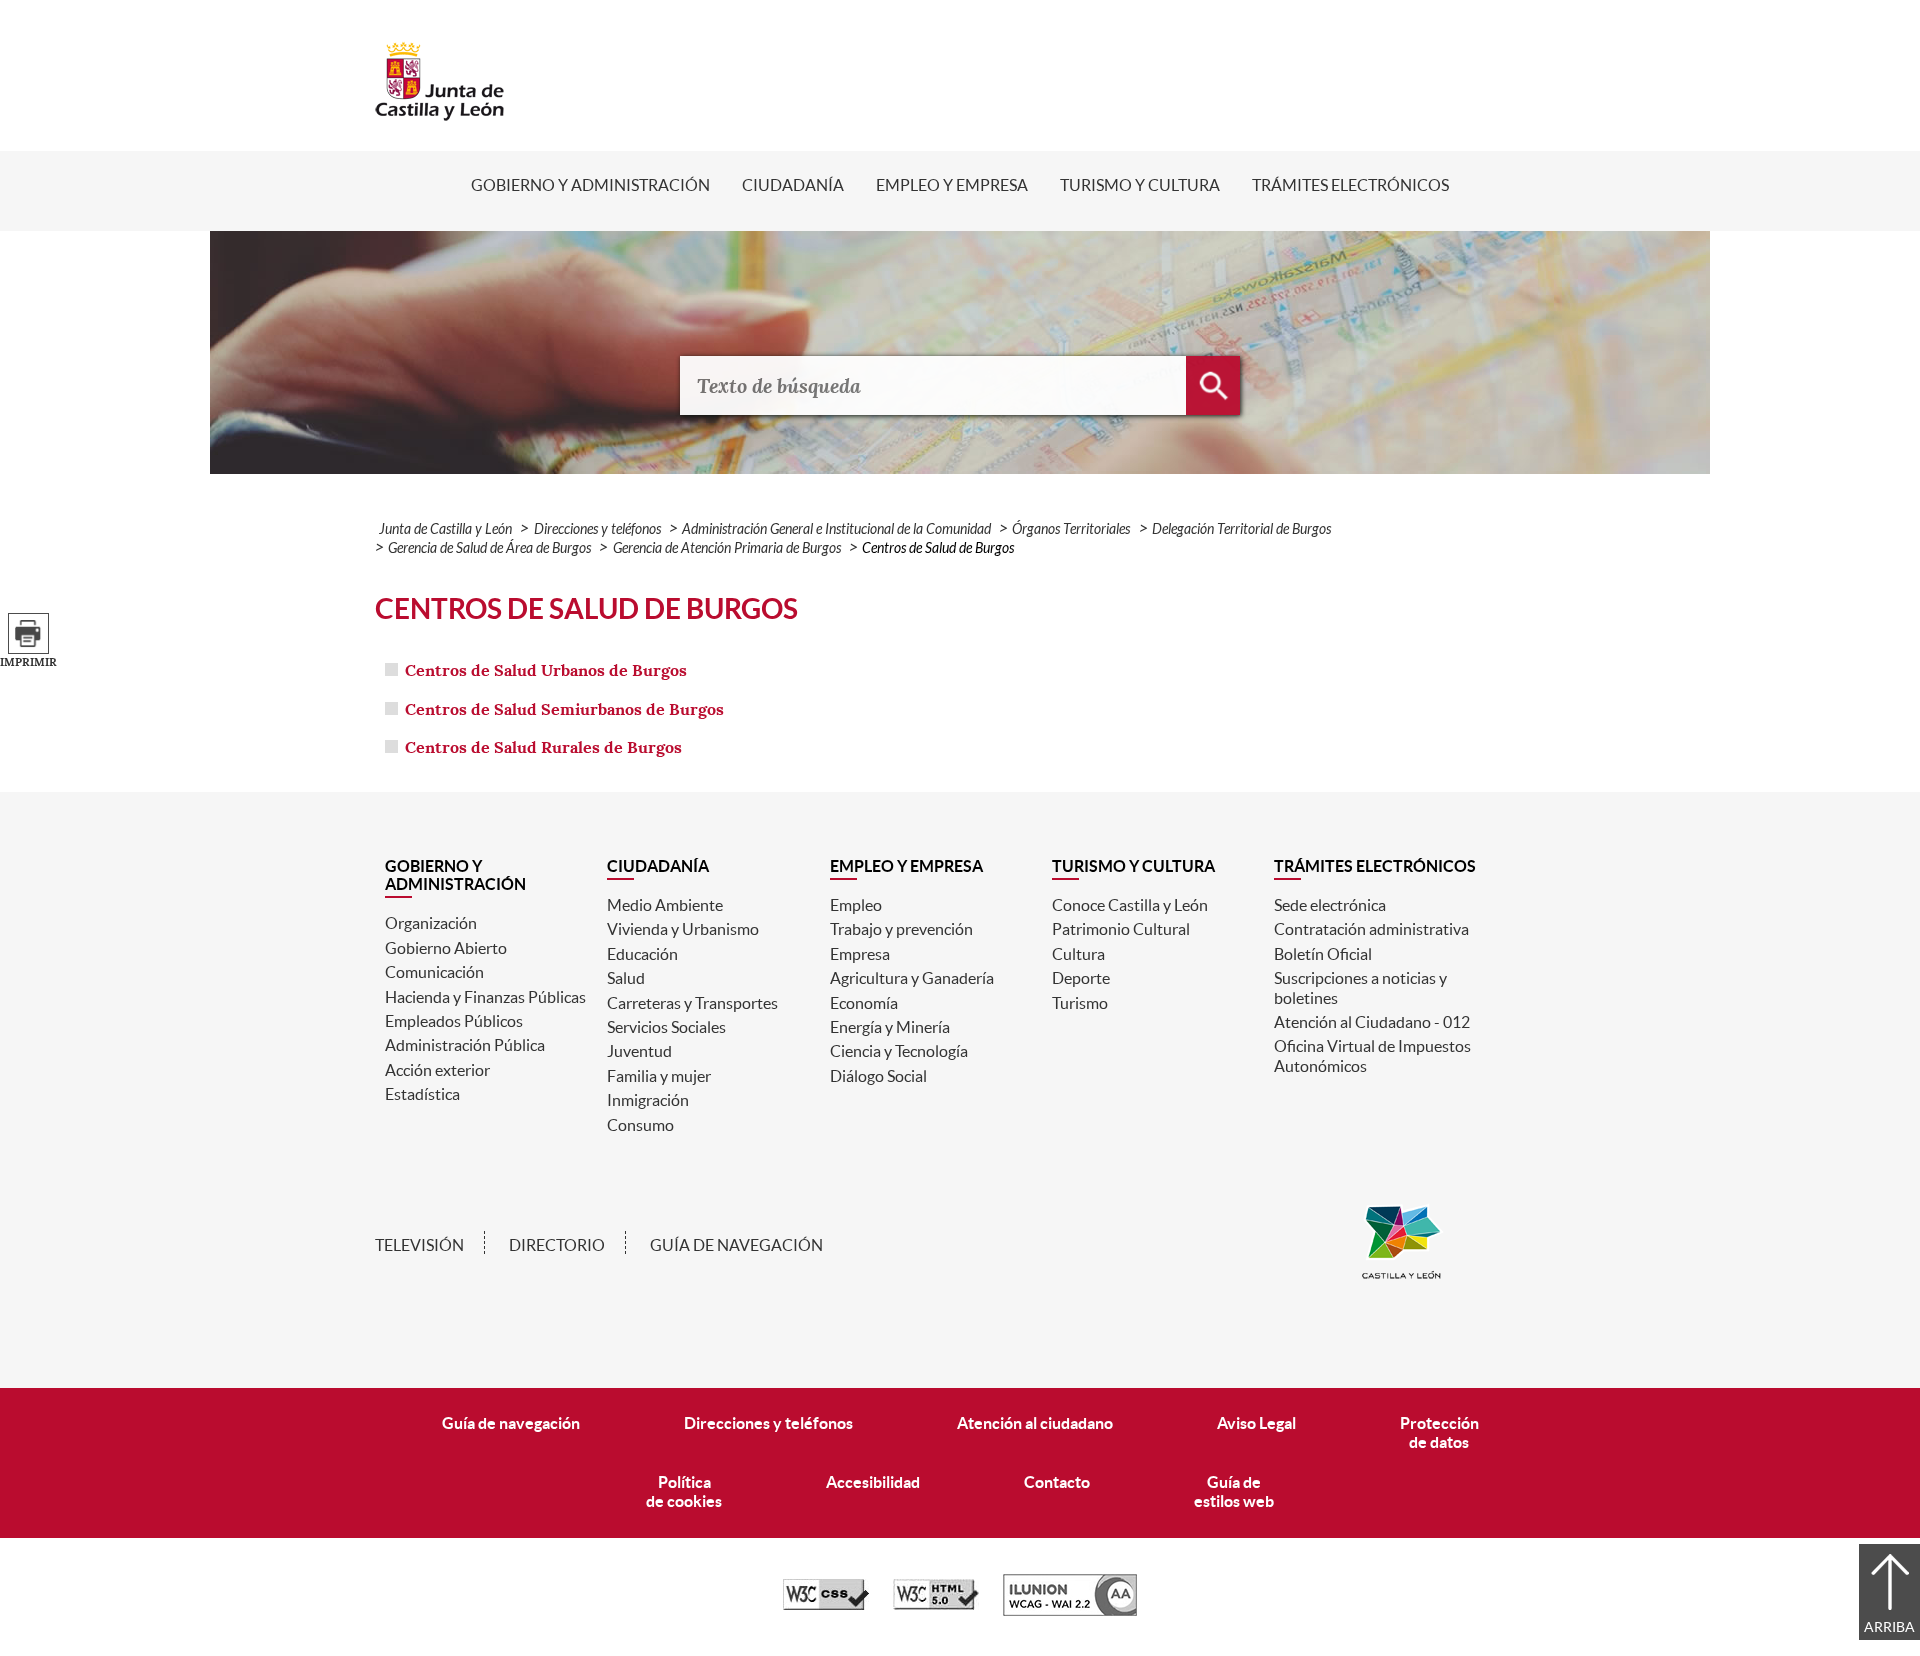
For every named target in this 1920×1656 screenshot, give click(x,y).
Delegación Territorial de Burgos (1241, 529)
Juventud (639, 1051)
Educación (642, 954)
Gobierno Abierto (446, 948)
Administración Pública (465, 1045)
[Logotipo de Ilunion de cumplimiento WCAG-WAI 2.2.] (1070, 1611)
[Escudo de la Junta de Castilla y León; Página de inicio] (440, 111)
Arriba (1889, 1627)
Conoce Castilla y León (1130, 905)
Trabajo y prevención (901, 929)
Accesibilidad (873, 1482)
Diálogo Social (878, 1076)
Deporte (1081, 978)
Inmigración (648, 1100)
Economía (864, 1003)
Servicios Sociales (666, 1027)
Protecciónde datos (1439, 1432)
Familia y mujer (659, 1076)
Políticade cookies (684, 1491)
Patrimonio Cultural (1121, 929)
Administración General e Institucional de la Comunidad (836, 529)
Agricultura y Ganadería (912, 978)
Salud (626, 978)
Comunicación (434, 972)
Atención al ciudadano (1035, 1423)
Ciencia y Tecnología (899, 1051)
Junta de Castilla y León (445, 529)
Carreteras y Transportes (692, 1003)
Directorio (557, 1245)
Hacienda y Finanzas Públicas (485, 997)
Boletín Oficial (1323, 954)
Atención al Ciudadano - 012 (1372, 1022)
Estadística (422, 1094)
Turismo (1080, 1003)
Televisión (419, 1245)
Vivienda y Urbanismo (683, 929)
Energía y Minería (890, 1027)
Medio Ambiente (665, 905)
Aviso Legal (1256, 1423)
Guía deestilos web (1234, 1491)
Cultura (1078, 954)
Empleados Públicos (454, 1021)
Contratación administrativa (1371, 929)
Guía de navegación (736, 1245)
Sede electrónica (1330, 905)
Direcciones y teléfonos (597, 529)
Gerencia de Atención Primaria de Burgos (727, 548)
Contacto (1057, 1482)
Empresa (860, 954)
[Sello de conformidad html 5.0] (936, 1605)
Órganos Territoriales (1071, 529)
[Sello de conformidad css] (826, 1605)
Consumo (640, 1125)
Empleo (856, 905)
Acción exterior (437, 1070)
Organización (431, 923)
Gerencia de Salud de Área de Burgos (489, 548)
